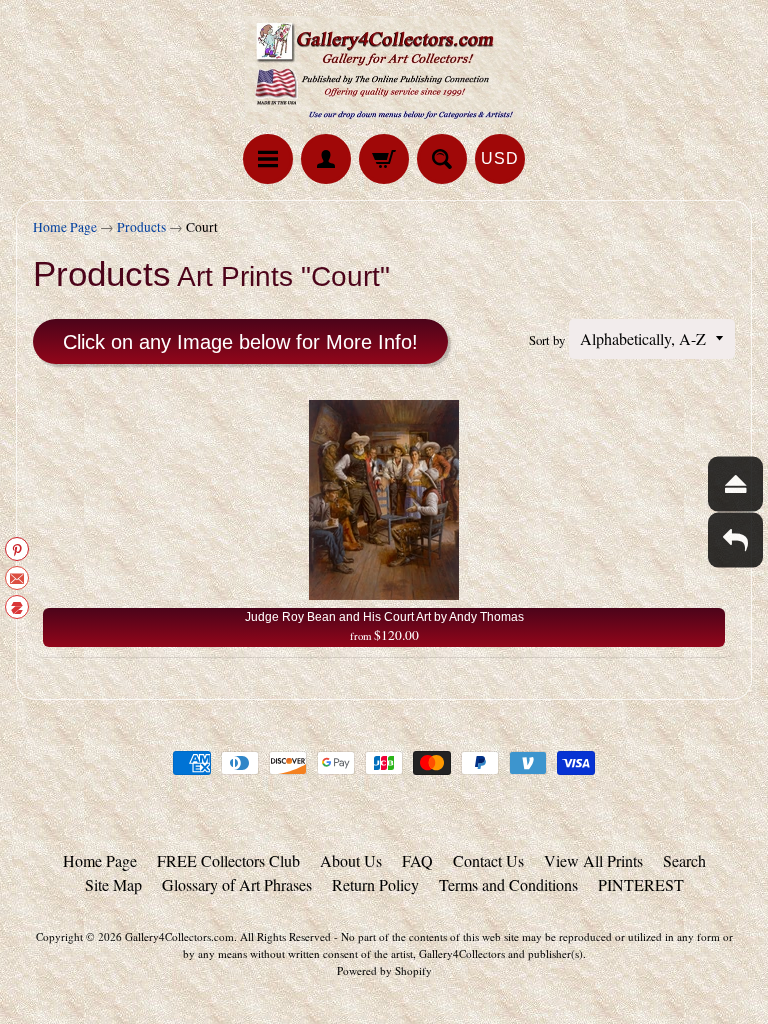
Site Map (113, 884)
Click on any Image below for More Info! (240, 342)
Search (684, 860)
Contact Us (488, 860)
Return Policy (375, 884)
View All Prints (593, 860)
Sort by (547, 340)
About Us (351, 860)
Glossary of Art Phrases (237, 884)
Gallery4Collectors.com (179, 936)
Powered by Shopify (384, 970)
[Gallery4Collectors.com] (384, 70)
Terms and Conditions (508, 884)
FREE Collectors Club (228, 860)
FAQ (417, 860)
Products (141, 227)
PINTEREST (641, 884)
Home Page (65, 227)
